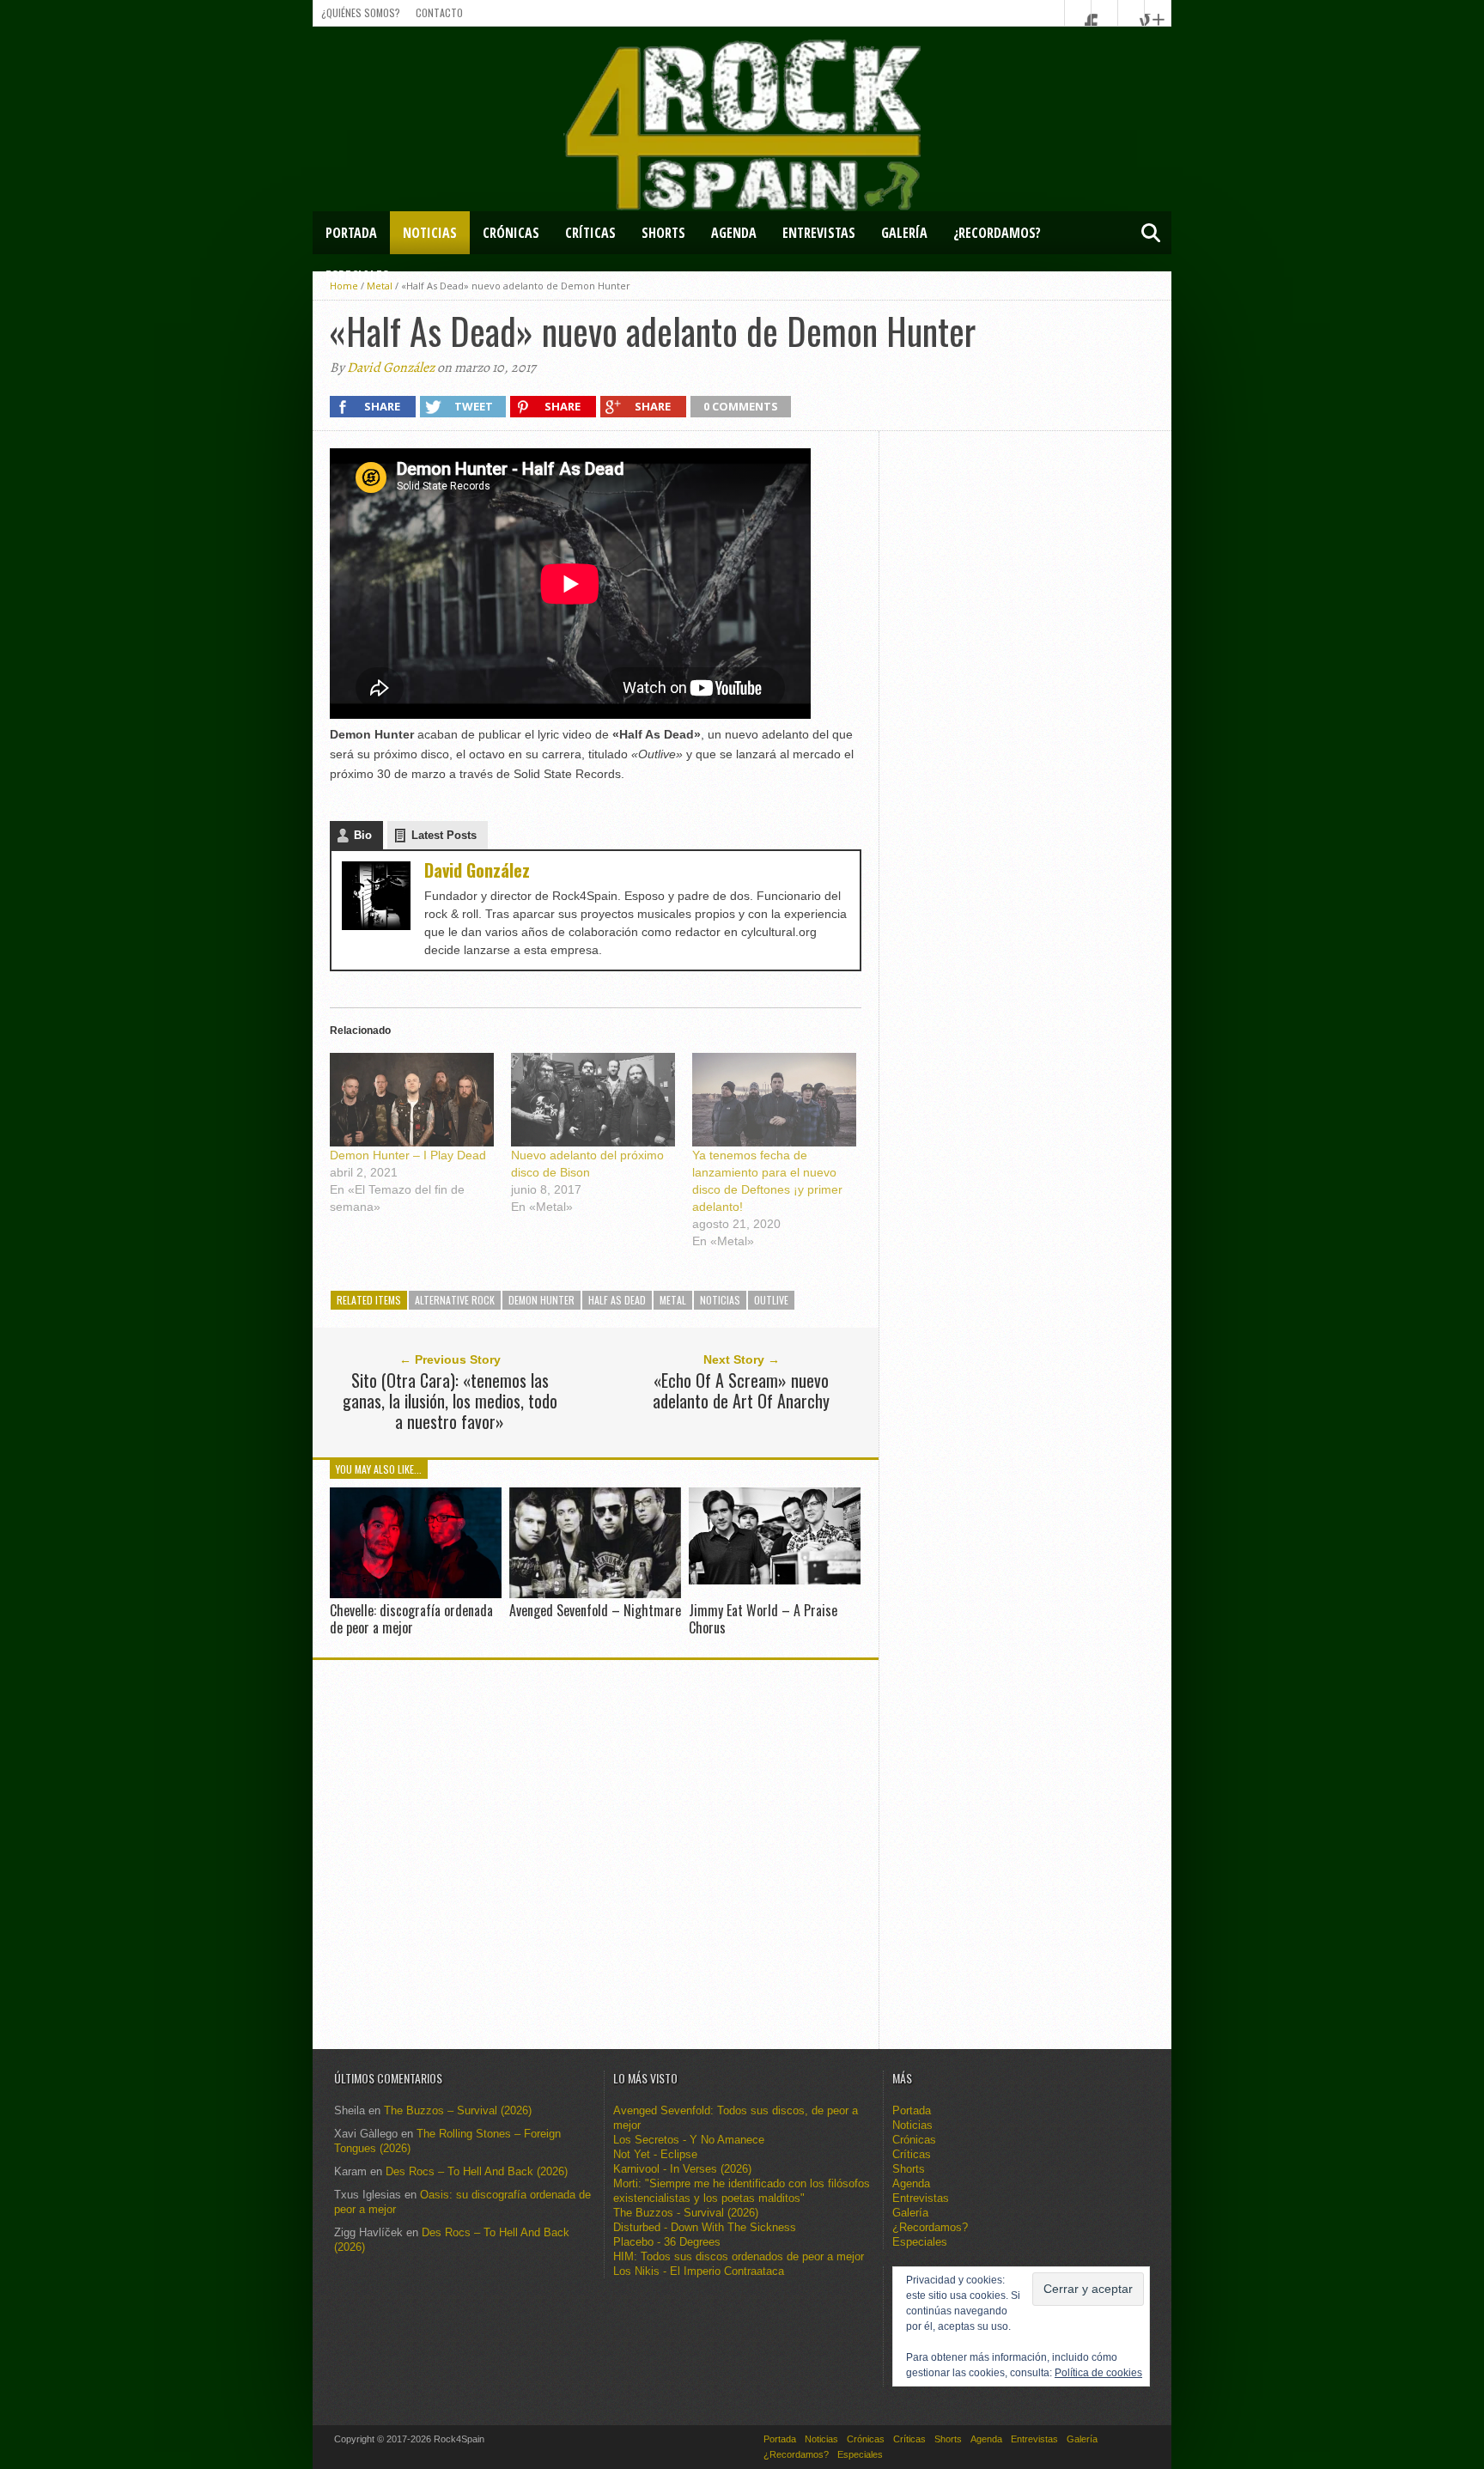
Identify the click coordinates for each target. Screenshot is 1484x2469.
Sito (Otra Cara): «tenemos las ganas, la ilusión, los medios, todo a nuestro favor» (450, 1401)
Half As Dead (617, 1300)
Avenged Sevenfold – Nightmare (595, 1610)
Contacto (439, 12)
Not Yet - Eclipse (655, 2154)
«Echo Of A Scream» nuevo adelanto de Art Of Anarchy (741, 1390)
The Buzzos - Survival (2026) (686, 2213)
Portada (351, 233)
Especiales (357, 276)
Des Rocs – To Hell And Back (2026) (477, 2171)
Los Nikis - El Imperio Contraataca (699, 2271)
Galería (904, 233)
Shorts (663, 233)
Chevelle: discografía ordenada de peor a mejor (411, 1618)
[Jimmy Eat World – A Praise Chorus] (775, 1580)
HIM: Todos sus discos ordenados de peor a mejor (739, 2256)
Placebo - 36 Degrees (667, 2242)
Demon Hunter (541, 1300)
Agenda (734, 233)
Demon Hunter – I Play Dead (408, 1155)
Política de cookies (1098, 2373)
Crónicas (511, 233)
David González (391, 368)
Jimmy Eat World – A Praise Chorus (763, 1618)
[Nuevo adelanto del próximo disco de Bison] (593, 1100)
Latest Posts (444, 835)
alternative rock (455, 1300)
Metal (673, 1300)
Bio (363, 835)
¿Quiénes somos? (361, 12)
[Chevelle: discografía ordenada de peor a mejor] (416, 1594)
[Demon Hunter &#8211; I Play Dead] (412, 1100)
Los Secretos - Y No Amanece (689, 2140)
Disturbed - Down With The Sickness (705, 2227)
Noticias (430, 233)
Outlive (771, 1300)
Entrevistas (819, 233)
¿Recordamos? (997, 233)
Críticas (590, 233)
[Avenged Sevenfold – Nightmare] (595, 1594)
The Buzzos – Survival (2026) (458, 2110)
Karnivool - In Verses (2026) (682, 2169)
